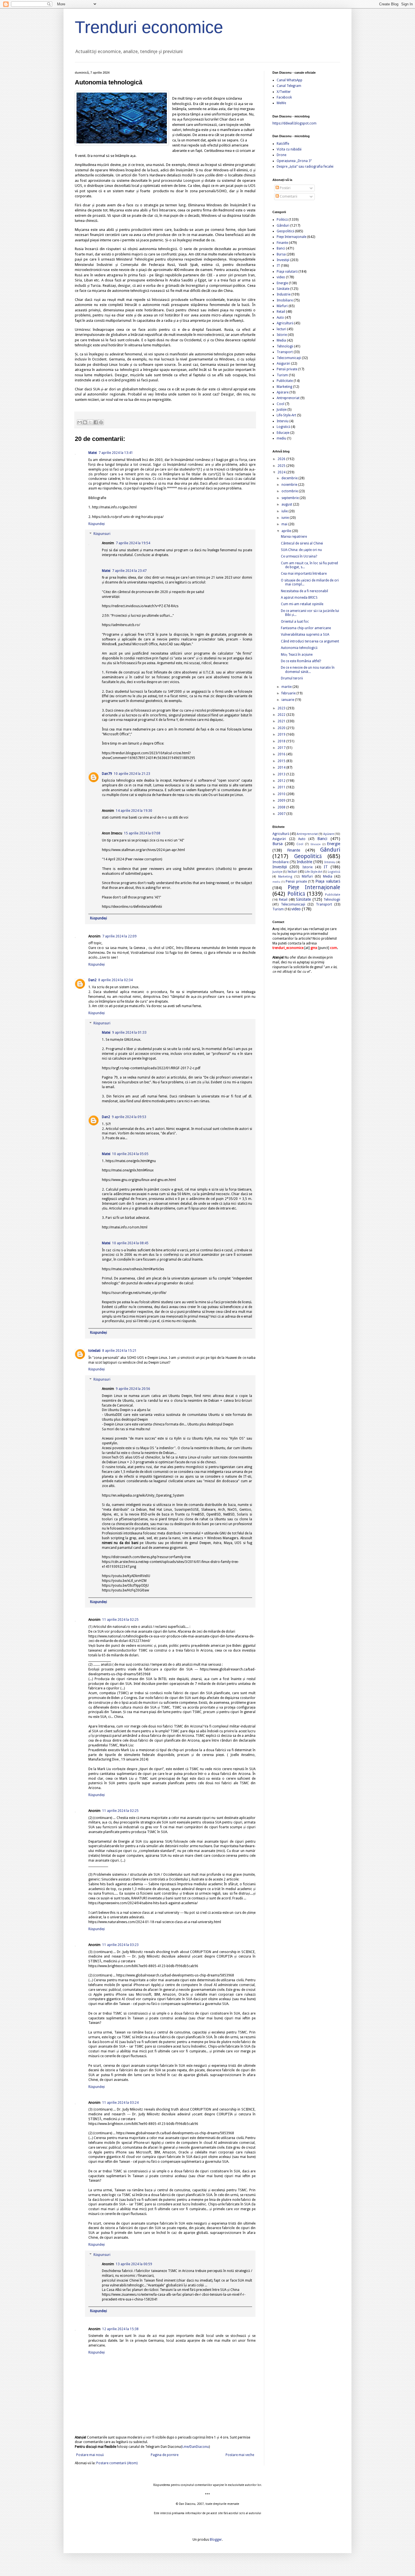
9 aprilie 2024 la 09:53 (129, 1117)
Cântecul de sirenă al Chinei (302, 543)
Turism (282, 375)
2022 (282, 715)
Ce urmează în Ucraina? (299, 556)
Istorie (282, 335)
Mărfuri (282, 306)
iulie (285, 511)
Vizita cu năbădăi (289, 149)
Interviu (283, 421)
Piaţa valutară (287, 272)
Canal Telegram (289, 86)
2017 (282, 748)
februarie (289, 693)
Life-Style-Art (286, 415)
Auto (280, 318)
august (287, 504)
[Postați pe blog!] (85, 422)
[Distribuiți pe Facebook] (96, 422)
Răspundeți (97, 524)
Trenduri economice (149, 27)
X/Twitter (284, 92)
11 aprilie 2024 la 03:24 (120, 2103)
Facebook (284, 97)
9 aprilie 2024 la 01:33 (129, 1033)
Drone (281, 155)
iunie (286, 518)
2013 (282, 774)
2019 (282, 734)
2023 (282, 708)
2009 (282, 801)
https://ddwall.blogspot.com (294, 123)
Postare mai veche (240, 2455)
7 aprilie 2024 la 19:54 (133, 543)
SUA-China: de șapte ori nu (301, 550)
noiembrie (290, 485)
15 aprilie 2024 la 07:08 (142, 833)
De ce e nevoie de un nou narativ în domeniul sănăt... (308, 670)
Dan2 (92, 980)
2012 (282, 781)
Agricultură (285, 323)
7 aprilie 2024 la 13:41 (116, 453)
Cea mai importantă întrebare (304, 574)
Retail (281, 312)
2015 (282, 761)
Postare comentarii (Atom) (117, 2463)
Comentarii (288, 196)
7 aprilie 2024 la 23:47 (129, 571)
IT (278, 266)
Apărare (283, 392)
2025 (282, 466)
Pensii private (287, 369)
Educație (283, 433)
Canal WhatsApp (290, 80)
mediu (281, 438)
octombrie (290, 491)
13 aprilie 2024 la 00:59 (134, 2264)
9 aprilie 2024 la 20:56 (133, 1389)
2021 (282, 721)
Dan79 (107, 774)
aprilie (287, 531)
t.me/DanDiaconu (195, 2447)
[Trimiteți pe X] (90, 422)
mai (285, 524)
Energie (282, 283)
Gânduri (283, 226)
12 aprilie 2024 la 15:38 (120, 2329)
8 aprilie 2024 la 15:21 (119, 1351)
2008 (282, 807)
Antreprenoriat (288, 398)
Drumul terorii (292, 678)
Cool (280, 404)
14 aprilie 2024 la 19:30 (134, 811)
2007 (282, 814)
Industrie (284, 294)
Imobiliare (285, 300)
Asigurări (283, 364)
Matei (93, 453)
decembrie (290, 478)
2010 (282, 794)
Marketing (284, 387)
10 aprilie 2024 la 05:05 (130, 1154)
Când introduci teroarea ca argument (310, 641)
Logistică (283, 427)
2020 (282, 728)
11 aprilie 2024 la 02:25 (120, 1620)
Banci (281, 248)
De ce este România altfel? (301, 661)
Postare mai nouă (90, 2455)
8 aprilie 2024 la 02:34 (115, 980)
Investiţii (283, 260)
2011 (282, 787)
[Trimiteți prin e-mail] (80, 422)
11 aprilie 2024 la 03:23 (120, 1945)
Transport (285, 352)
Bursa (281, 254)
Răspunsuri (102, 534)
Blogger (216, 2540)
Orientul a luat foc (295, 622)
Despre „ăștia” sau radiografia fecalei (305, 167)
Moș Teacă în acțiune (297, 655)
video (281, 277)
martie (287, 687)
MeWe (281, 103)
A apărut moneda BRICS (299, 598)
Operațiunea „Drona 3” (294, 161)
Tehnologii (285, 346)
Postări (285, 188)
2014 (282, 767)
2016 (282, 754)
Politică (282, 220)
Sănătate (283, 289)
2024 (282, 472)
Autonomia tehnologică (299, 648)
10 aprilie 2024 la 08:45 (130, 1243)
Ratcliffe (283, 144)
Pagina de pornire (165, 2455)
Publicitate (285, 381)
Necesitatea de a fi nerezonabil (304, 591)
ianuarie (288, 700)
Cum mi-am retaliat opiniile (302, 604)
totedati (94, 1351)
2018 (282, 741)
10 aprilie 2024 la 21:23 (132, 774)
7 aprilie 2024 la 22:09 (119, 936)
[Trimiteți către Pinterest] (101, 422)
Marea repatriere (294, 537)
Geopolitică (285, 231)
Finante (282, 243)
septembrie (290, 498)
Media (281, 340)
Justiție (282, 410)
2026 (282, 459)
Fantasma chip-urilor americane (306, 628)
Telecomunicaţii (289, 358)
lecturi (281, 329)
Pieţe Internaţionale (291, 237)
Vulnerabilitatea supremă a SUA (305, 635)
